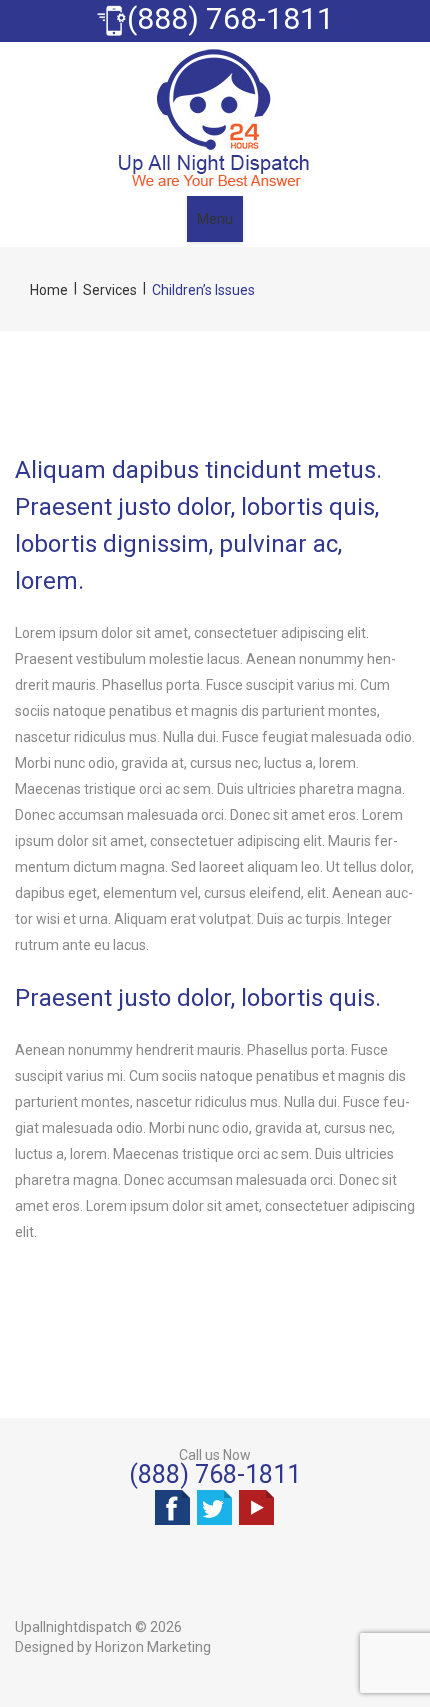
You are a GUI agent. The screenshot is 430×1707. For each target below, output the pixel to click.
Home (49, 290)
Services (110, 290)
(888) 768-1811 (215, 1474)
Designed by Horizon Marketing (113, 1647)
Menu (215, 219)
